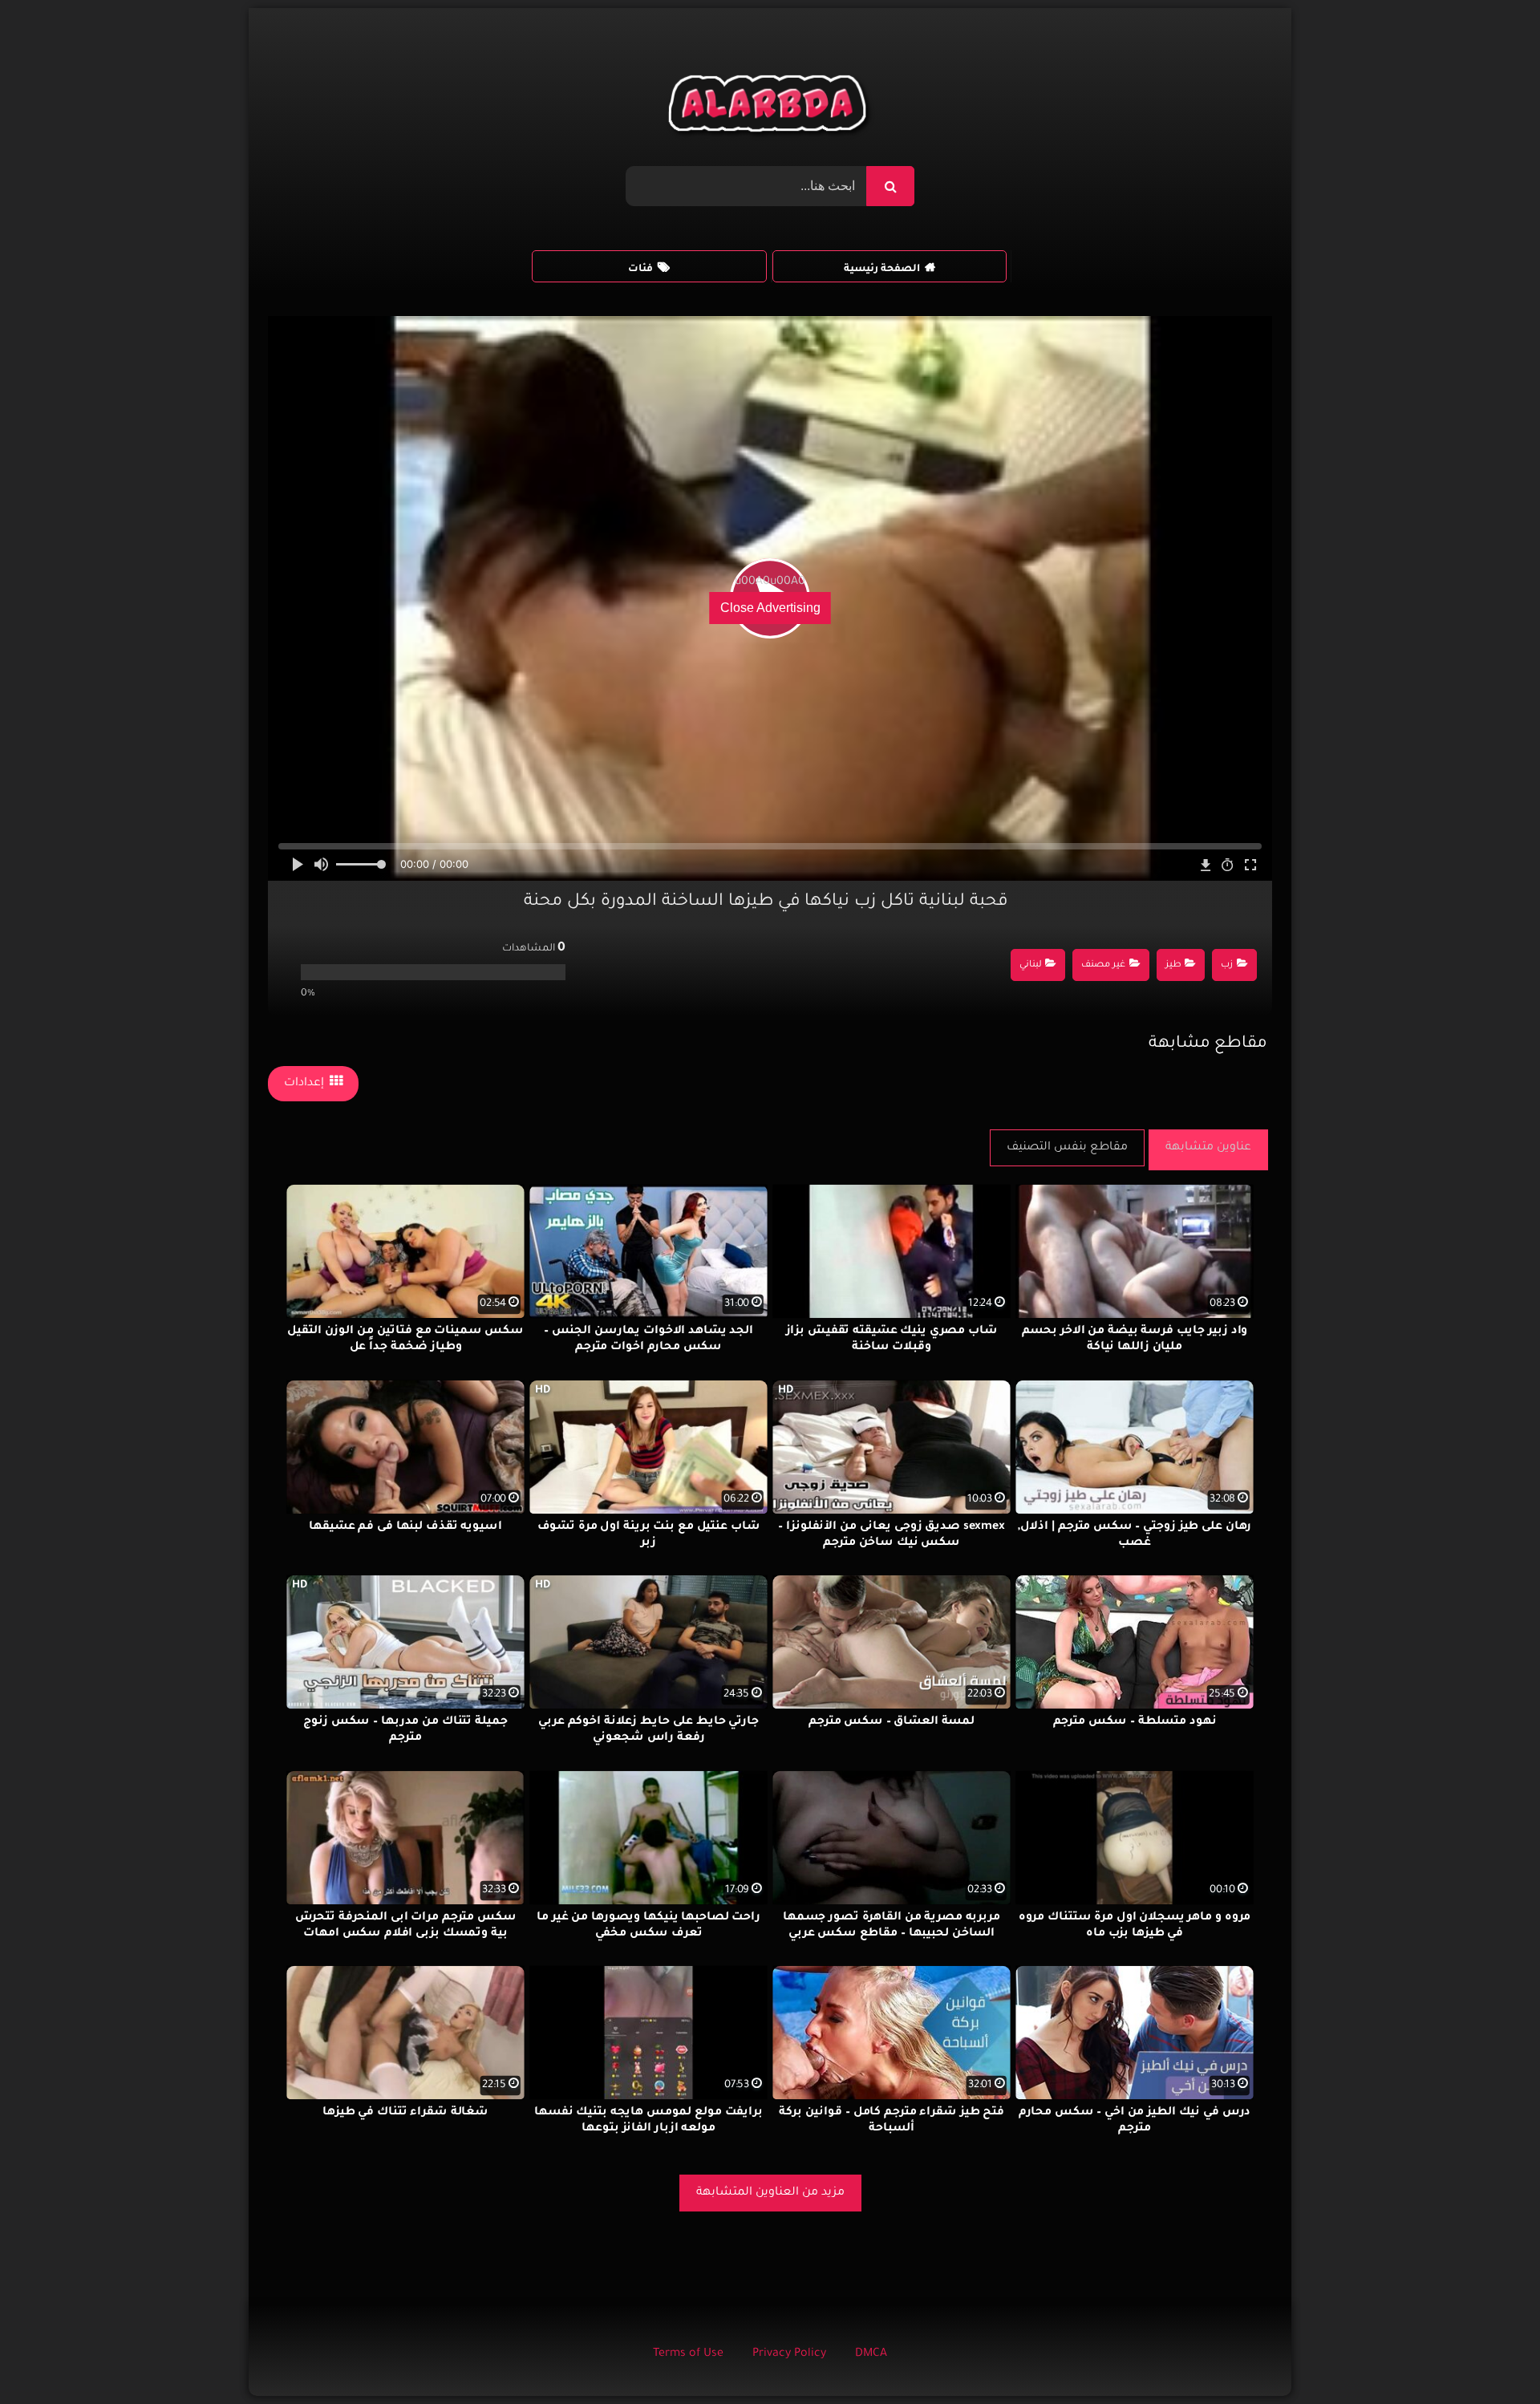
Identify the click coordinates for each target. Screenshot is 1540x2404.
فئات (640, 270)
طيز (1173, 965)
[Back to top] (1489, 2356)
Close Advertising (770, 608)
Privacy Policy (789, 2354)
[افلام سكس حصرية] (770, 107)
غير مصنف (1103, 965)
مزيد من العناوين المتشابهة (770, 2193)
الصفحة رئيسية (882, 270)
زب (1227, 965)
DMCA (871, 2354)
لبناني (1031, 965)
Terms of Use (688, 2354)
